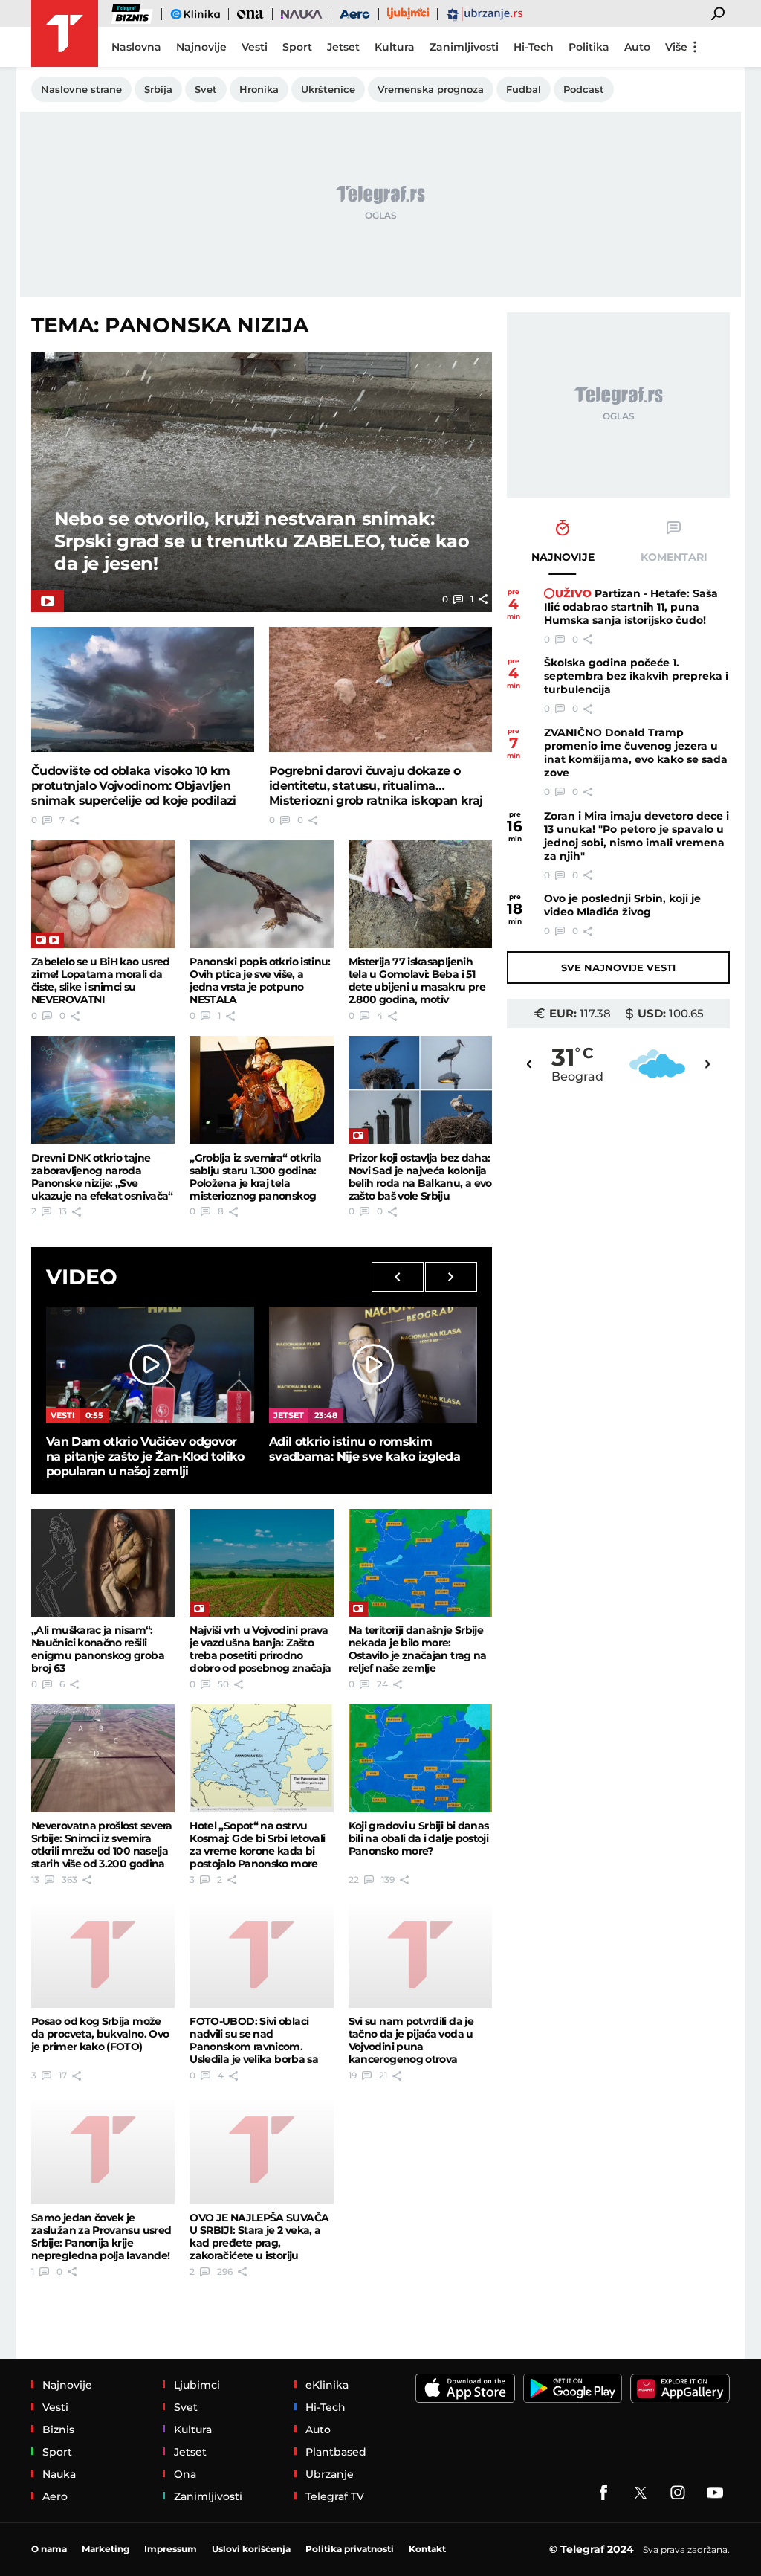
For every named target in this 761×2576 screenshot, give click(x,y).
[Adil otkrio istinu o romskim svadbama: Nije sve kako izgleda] (373, 1365)
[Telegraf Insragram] (678, 2493)
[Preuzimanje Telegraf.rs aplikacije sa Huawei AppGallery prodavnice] (680, 2389)
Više (676, 47)
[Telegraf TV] (715, 2493)
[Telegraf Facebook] (603, 2493)
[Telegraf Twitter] (641, 2493)
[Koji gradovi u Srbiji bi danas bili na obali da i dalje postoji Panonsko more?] (420, 1758)
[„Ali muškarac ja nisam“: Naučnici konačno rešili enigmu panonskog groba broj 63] (103, 1563)
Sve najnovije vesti (618, 967)
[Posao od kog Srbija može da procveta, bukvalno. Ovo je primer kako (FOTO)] (103, 1954)
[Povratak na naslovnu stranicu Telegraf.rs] (65, 33)
